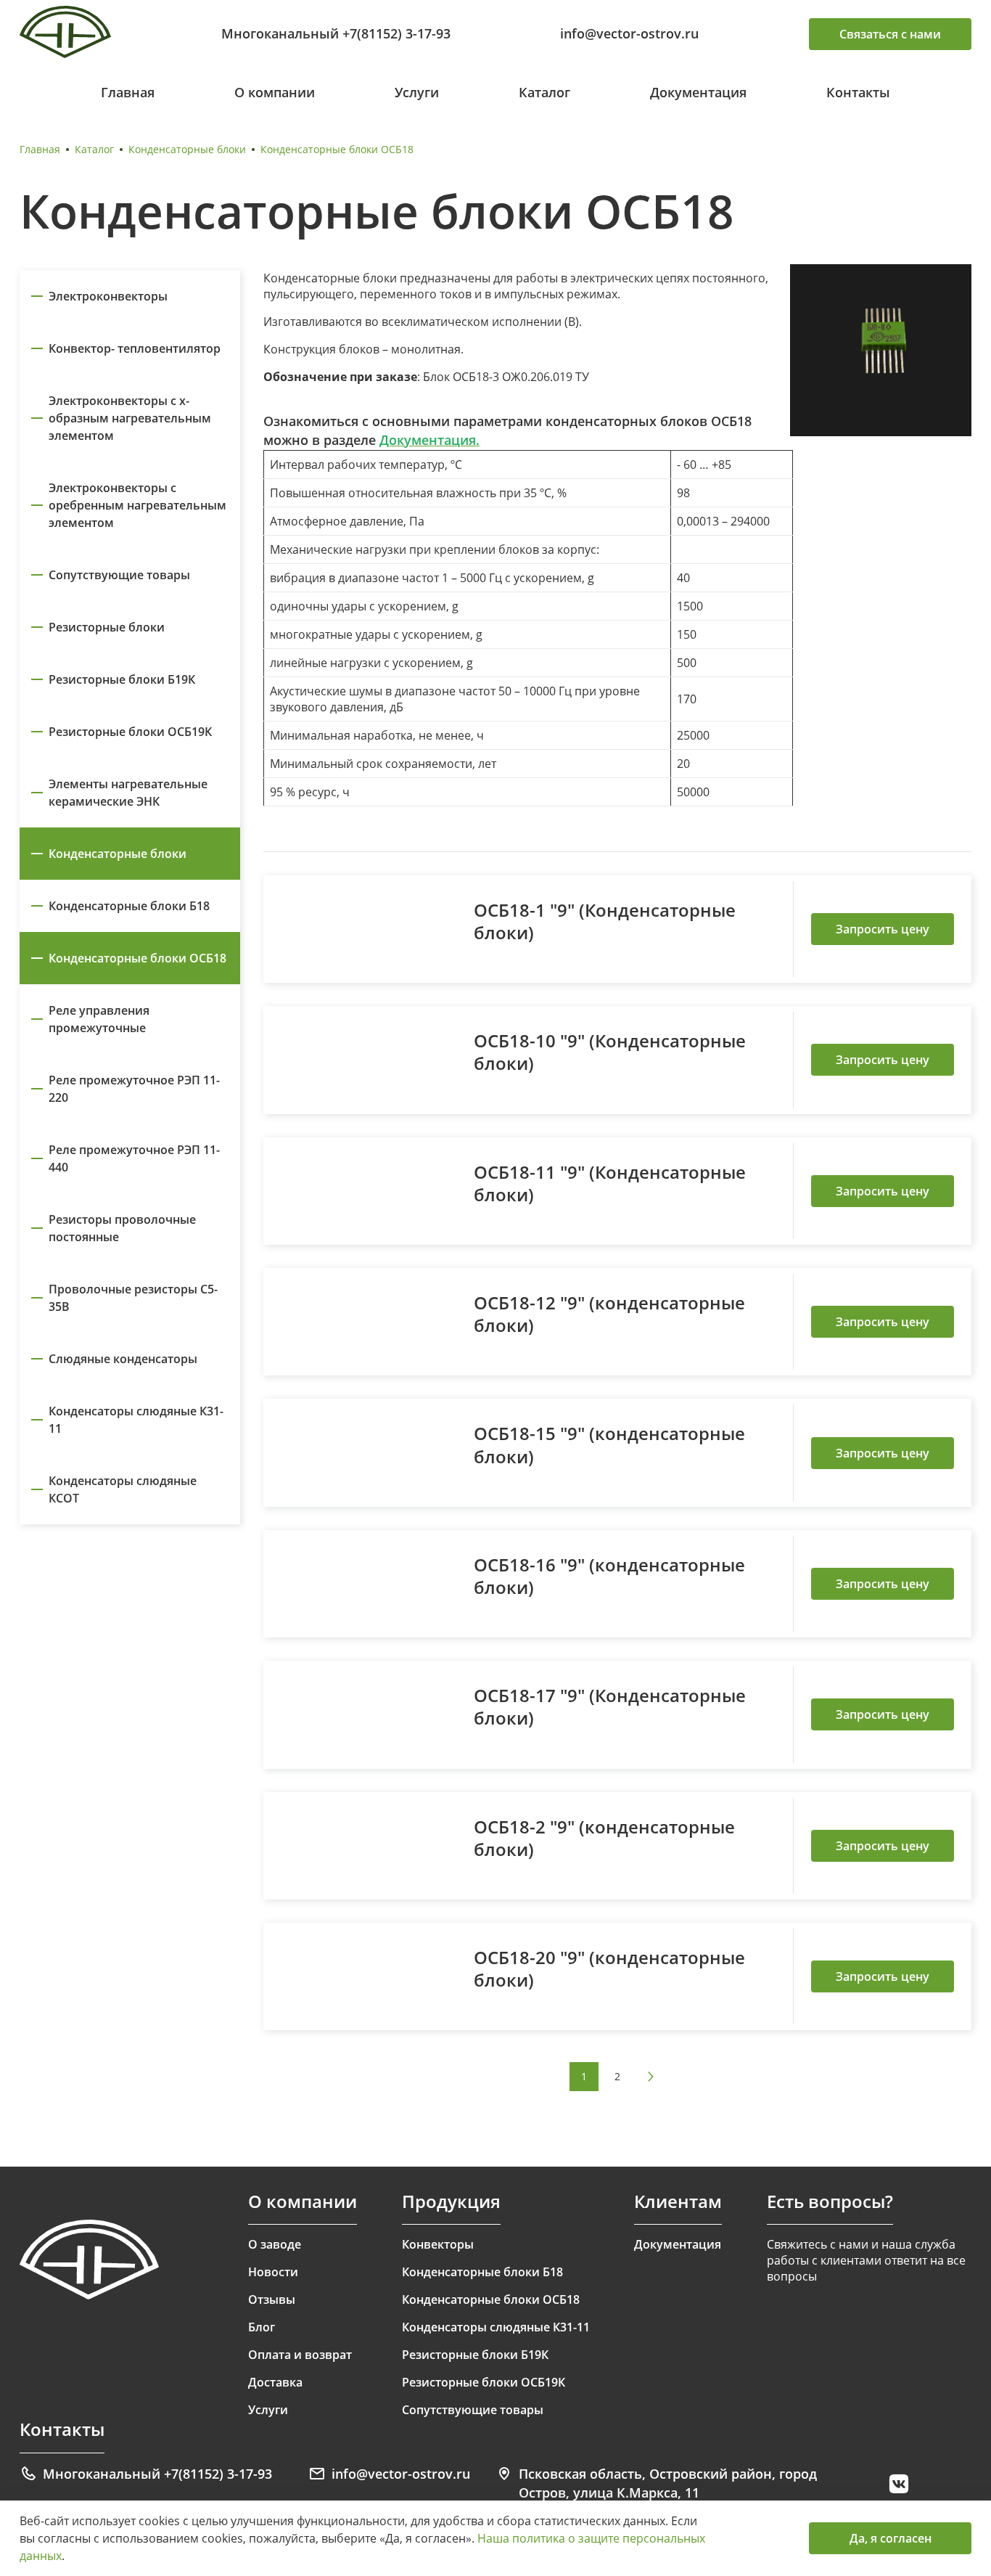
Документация (698, 92)
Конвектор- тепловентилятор (135, 348)
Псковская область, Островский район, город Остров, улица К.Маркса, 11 (668, 2483)
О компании (275, 92)
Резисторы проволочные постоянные (122, 1228)
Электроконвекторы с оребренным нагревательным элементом (137, 505)
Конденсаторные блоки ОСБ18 (137, 958)
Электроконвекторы (108, 296)
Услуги (417, 92)
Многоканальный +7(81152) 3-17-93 (336, 33)
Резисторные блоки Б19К (122, 679)
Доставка (275, 2382)
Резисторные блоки (107, 627)
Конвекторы (438, 2244)
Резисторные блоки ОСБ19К (130, 732)
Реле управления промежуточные (99, 1019)
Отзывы (272, 2299)
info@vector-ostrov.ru (629, 33)
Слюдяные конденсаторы (123, 1359)
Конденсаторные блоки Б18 (129, 906)
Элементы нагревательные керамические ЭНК (128, 793)
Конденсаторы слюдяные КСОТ (123, 1489)
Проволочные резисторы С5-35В (133, 1298)
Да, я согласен (891, 2538)
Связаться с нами (890, 34)
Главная (128, 92)
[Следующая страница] (651, 2077)
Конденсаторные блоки (187, 149)
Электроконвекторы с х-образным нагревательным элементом (130, 418)
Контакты (858, 92)
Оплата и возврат (300, 2355)
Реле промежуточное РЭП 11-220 (134, 1089)
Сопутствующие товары (119, 575)
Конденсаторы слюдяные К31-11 (136, 1420)
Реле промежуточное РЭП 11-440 (134, 1158)
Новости (273, 2272)
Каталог (544, 92)
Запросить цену (883, 929)
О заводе (275, 2244)
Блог (262, 2327)
